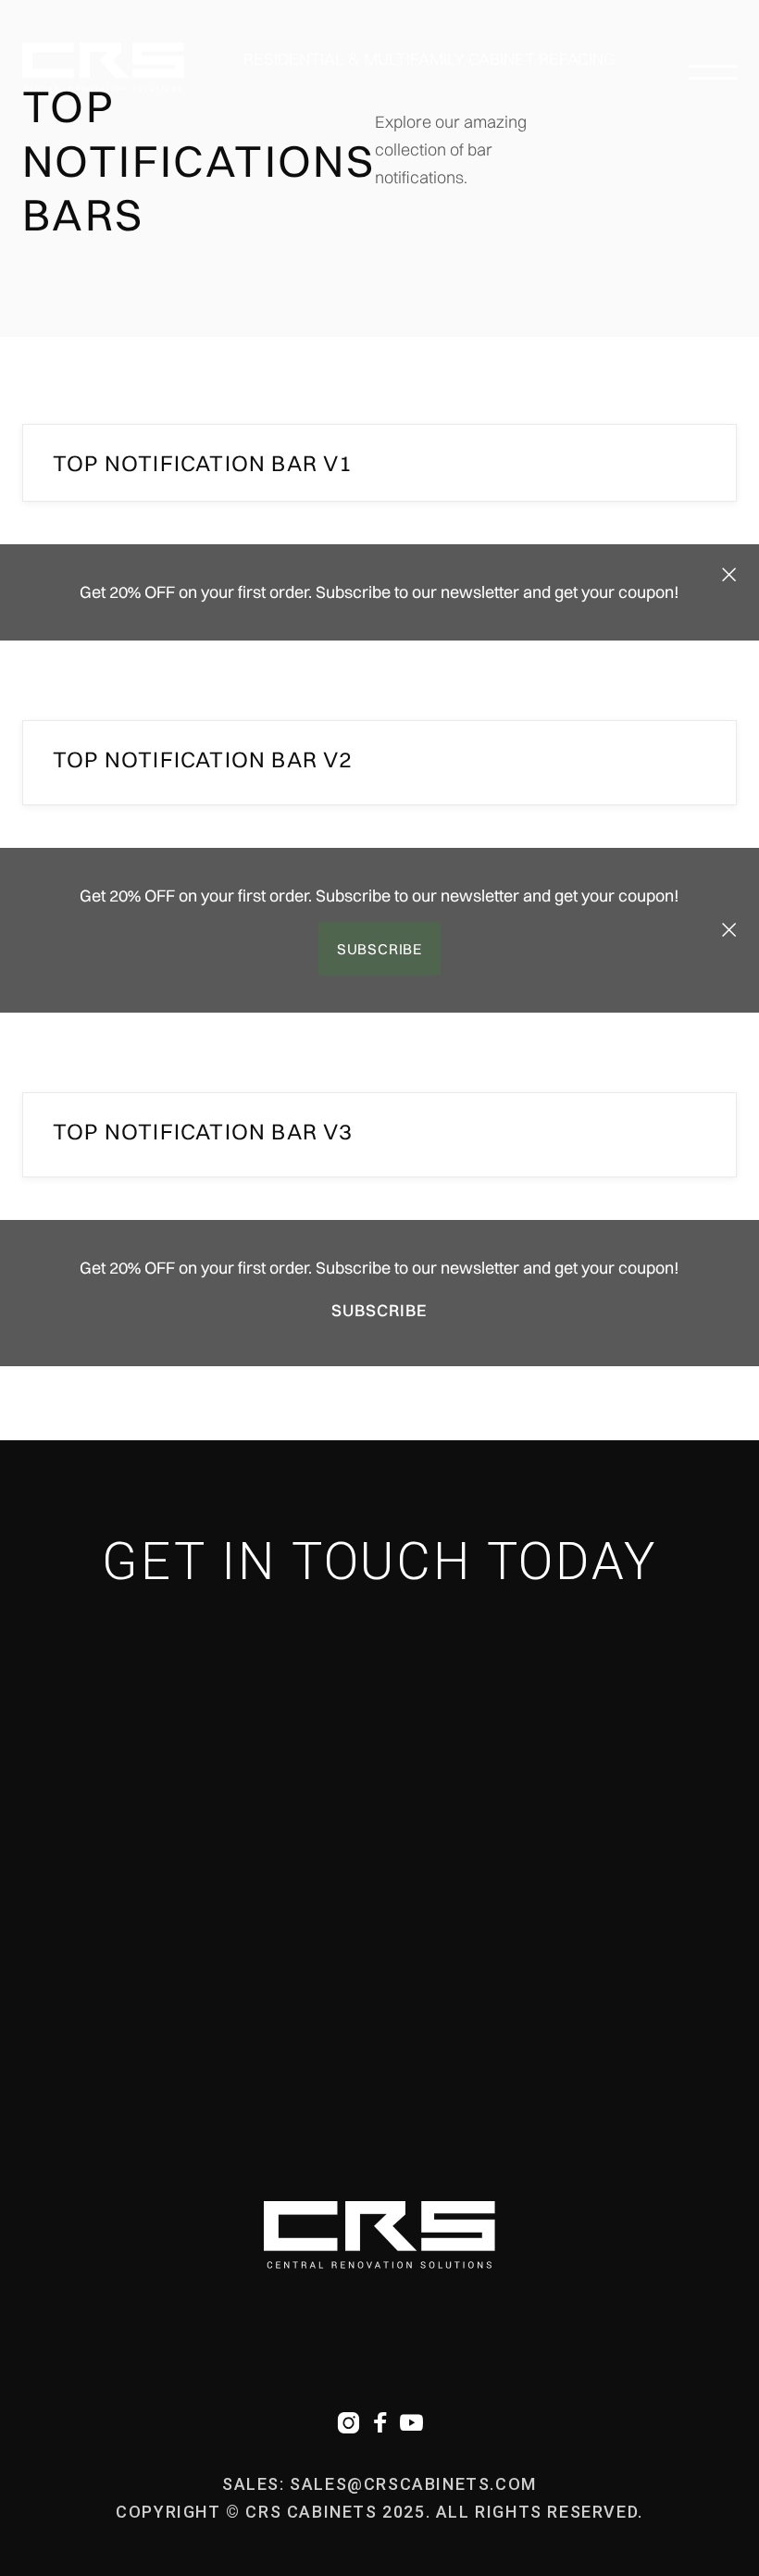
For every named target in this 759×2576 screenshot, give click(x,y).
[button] (713, 67)
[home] (103, 66)
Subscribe (379, 949)
